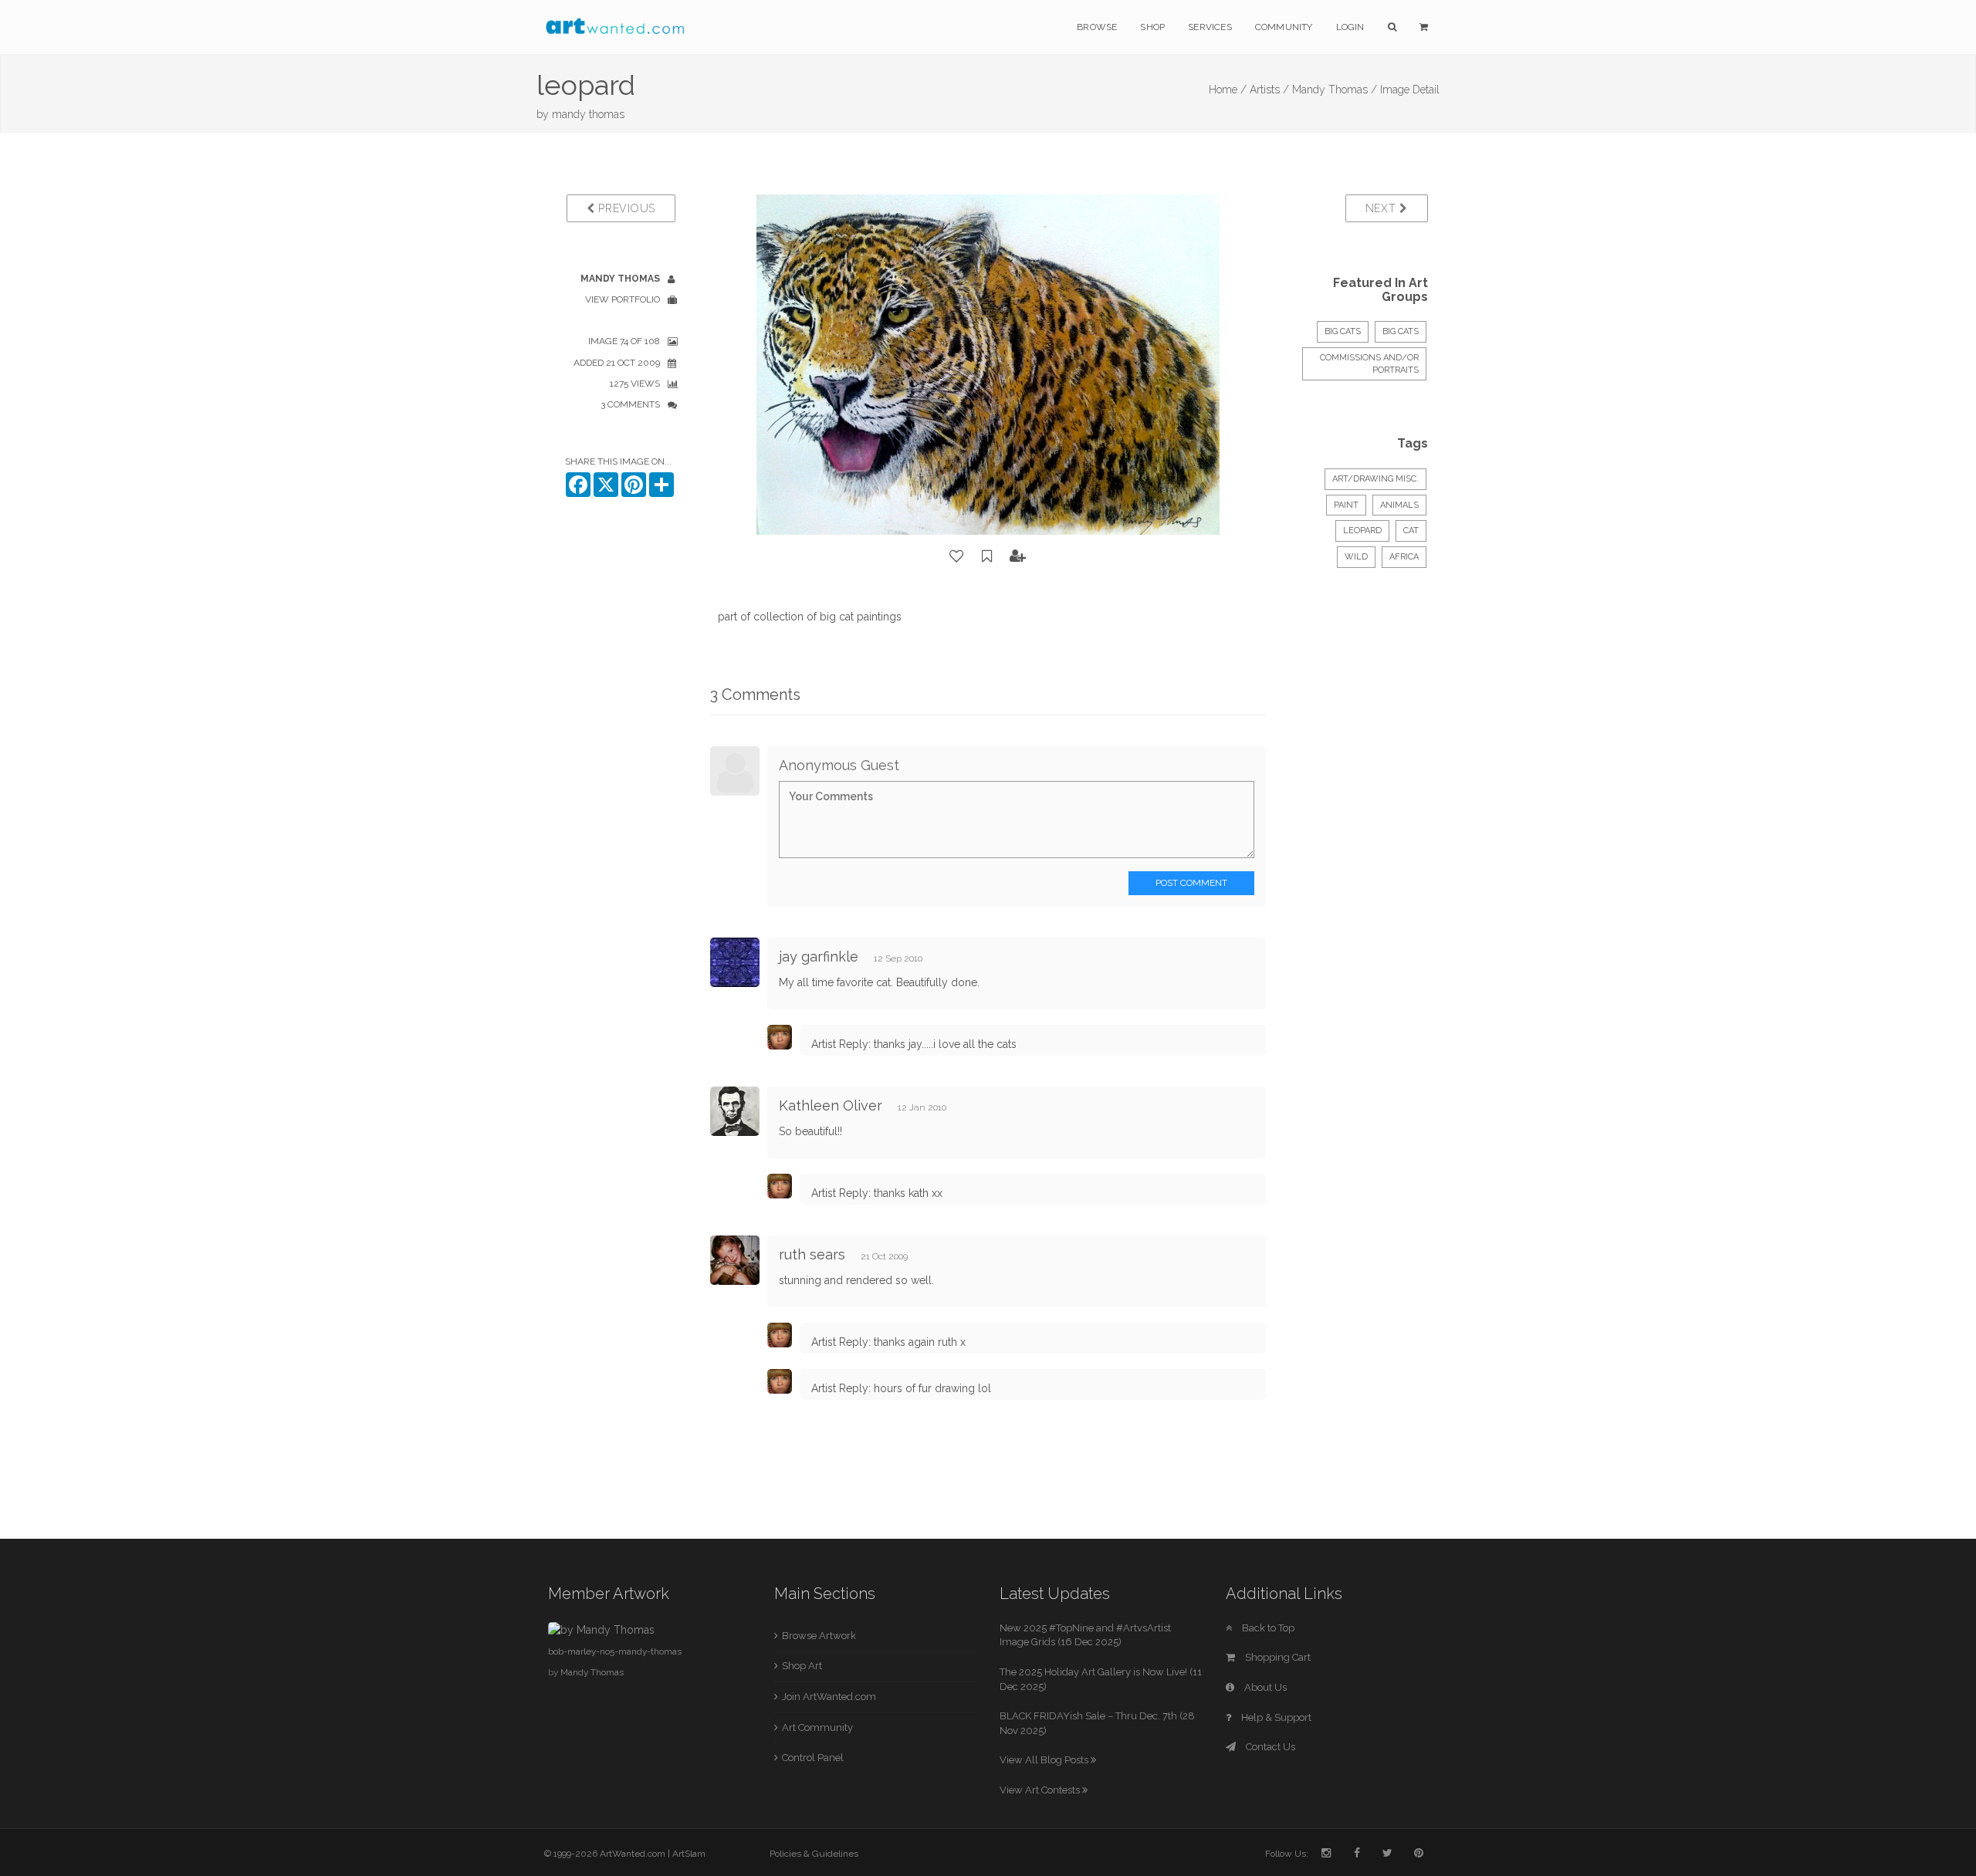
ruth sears (812, 1254)
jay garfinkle (819, 957)
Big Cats (1401, 331)
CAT (1411, 531)
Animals (1399, 505)
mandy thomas (588, 114)
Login (1350, 27)
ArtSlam (689, 1854)
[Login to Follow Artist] (1018, 556)
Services (1210, 27)
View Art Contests (1041, 1790)
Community (1284, 27)
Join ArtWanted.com (829, 1697)
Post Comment (1191, 883)
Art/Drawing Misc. (1375, 479)
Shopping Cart (1277, 1657)
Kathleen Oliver (831, 1105)
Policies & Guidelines (814, 1854)
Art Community (817, 1727)
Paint (1346, 505)
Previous (625, 208)
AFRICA (1404, 557)
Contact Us (1269, 1747)
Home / (1228, 90)
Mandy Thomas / (1335, 90)
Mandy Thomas (592, 1672)
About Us (1264, 1687)
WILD (1356, 557)
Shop (1152, 27)
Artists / (1269, 90)
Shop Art (802, 1666)
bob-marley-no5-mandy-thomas (615, 1651)
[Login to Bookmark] (987, 556)
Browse (1097, 27)
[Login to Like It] (957, 556)
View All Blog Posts (1045, 1760)
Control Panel (813, 1758)
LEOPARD (1362, 531)
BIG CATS (1343, 331)
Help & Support (1275, 1717)
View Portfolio (623, 299)
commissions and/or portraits (1369, 364)
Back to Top (1267, 1628)
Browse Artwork (819, 1636)
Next (1383, 208)
